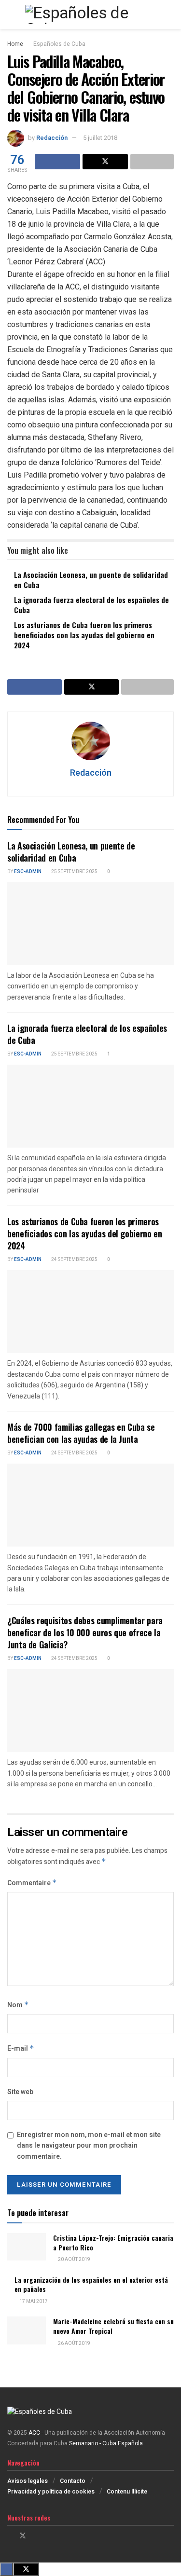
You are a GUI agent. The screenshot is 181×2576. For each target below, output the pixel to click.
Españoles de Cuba (59, 44)
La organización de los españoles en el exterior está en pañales (91, 2284)
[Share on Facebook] (57, 162)
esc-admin (28, 872)
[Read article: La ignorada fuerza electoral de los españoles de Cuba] (90, 1106)
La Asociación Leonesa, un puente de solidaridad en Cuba (91, 580)
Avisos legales (28, 2481)
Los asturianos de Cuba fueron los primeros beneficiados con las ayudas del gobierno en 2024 (84, 635)
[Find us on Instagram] (35, 2536)
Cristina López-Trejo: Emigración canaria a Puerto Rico (113, 2242)
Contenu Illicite (127, 2492)
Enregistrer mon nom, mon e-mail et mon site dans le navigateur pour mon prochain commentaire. (89, 2146)
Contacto (73, 2481)
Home (15, 44)
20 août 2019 (74, 2260)
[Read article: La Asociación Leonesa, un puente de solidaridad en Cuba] (90, 924)
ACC (34, 2433)
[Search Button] (170, 14)
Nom (18, 2005)
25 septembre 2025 (74, 872)
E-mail (21, 2048)
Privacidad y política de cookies (51, 2492)
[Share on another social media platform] (152, 162)
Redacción (52, 138)
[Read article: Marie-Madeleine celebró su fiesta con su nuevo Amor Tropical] (27, 2330)
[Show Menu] (11, 14)
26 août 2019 (74, 2343)
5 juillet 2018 (100, 138)
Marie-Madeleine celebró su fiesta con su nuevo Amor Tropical (113, 2326)
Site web (20, 2092)
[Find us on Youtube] (48, 2536)
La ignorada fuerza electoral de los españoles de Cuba (91, 605)
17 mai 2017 (33, 2302)
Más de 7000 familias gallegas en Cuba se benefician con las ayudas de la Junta (81, 1433)
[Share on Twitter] (105, 162)
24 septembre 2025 (74, 1260)
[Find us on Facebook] (10, 2536)
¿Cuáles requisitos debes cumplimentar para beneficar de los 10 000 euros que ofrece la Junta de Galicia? (85, 1632)
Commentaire (32, 1883)
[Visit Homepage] (90, 14)
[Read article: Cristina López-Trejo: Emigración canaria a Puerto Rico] (27, 2247)
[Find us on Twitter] (23, 2536)
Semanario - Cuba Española (107, 2443)
